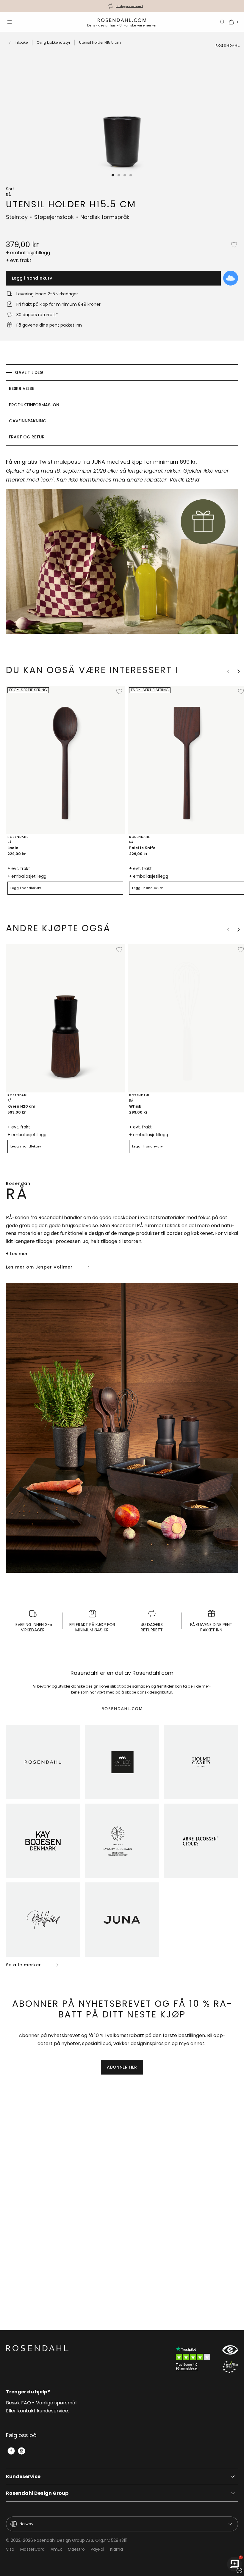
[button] (113, 175)
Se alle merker (24, 1965)
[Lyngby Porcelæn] (122, 1841)
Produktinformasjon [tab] (34, 405)
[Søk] (223, 22)
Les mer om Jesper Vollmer (39, 1267)
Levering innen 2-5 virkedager (129, 6)
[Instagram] (22, 2451)
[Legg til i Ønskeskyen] (231, 278)
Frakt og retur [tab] (27, 437)
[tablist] (122, 405)
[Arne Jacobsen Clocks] (201, 1841)
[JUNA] (122, 1920)
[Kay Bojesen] (43, 1841)
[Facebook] (11, 2451)
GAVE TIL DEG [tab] (29, 372)
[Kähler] (122, 1762)
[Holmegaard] (201, 1762)
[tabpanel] (122, 549)
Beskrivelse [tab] (21, 388)
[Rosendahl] (43, 1762)
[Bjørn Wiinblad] (43, 1920)
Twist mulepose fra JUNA (72, 462)
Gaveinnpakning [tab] (28, 421)
